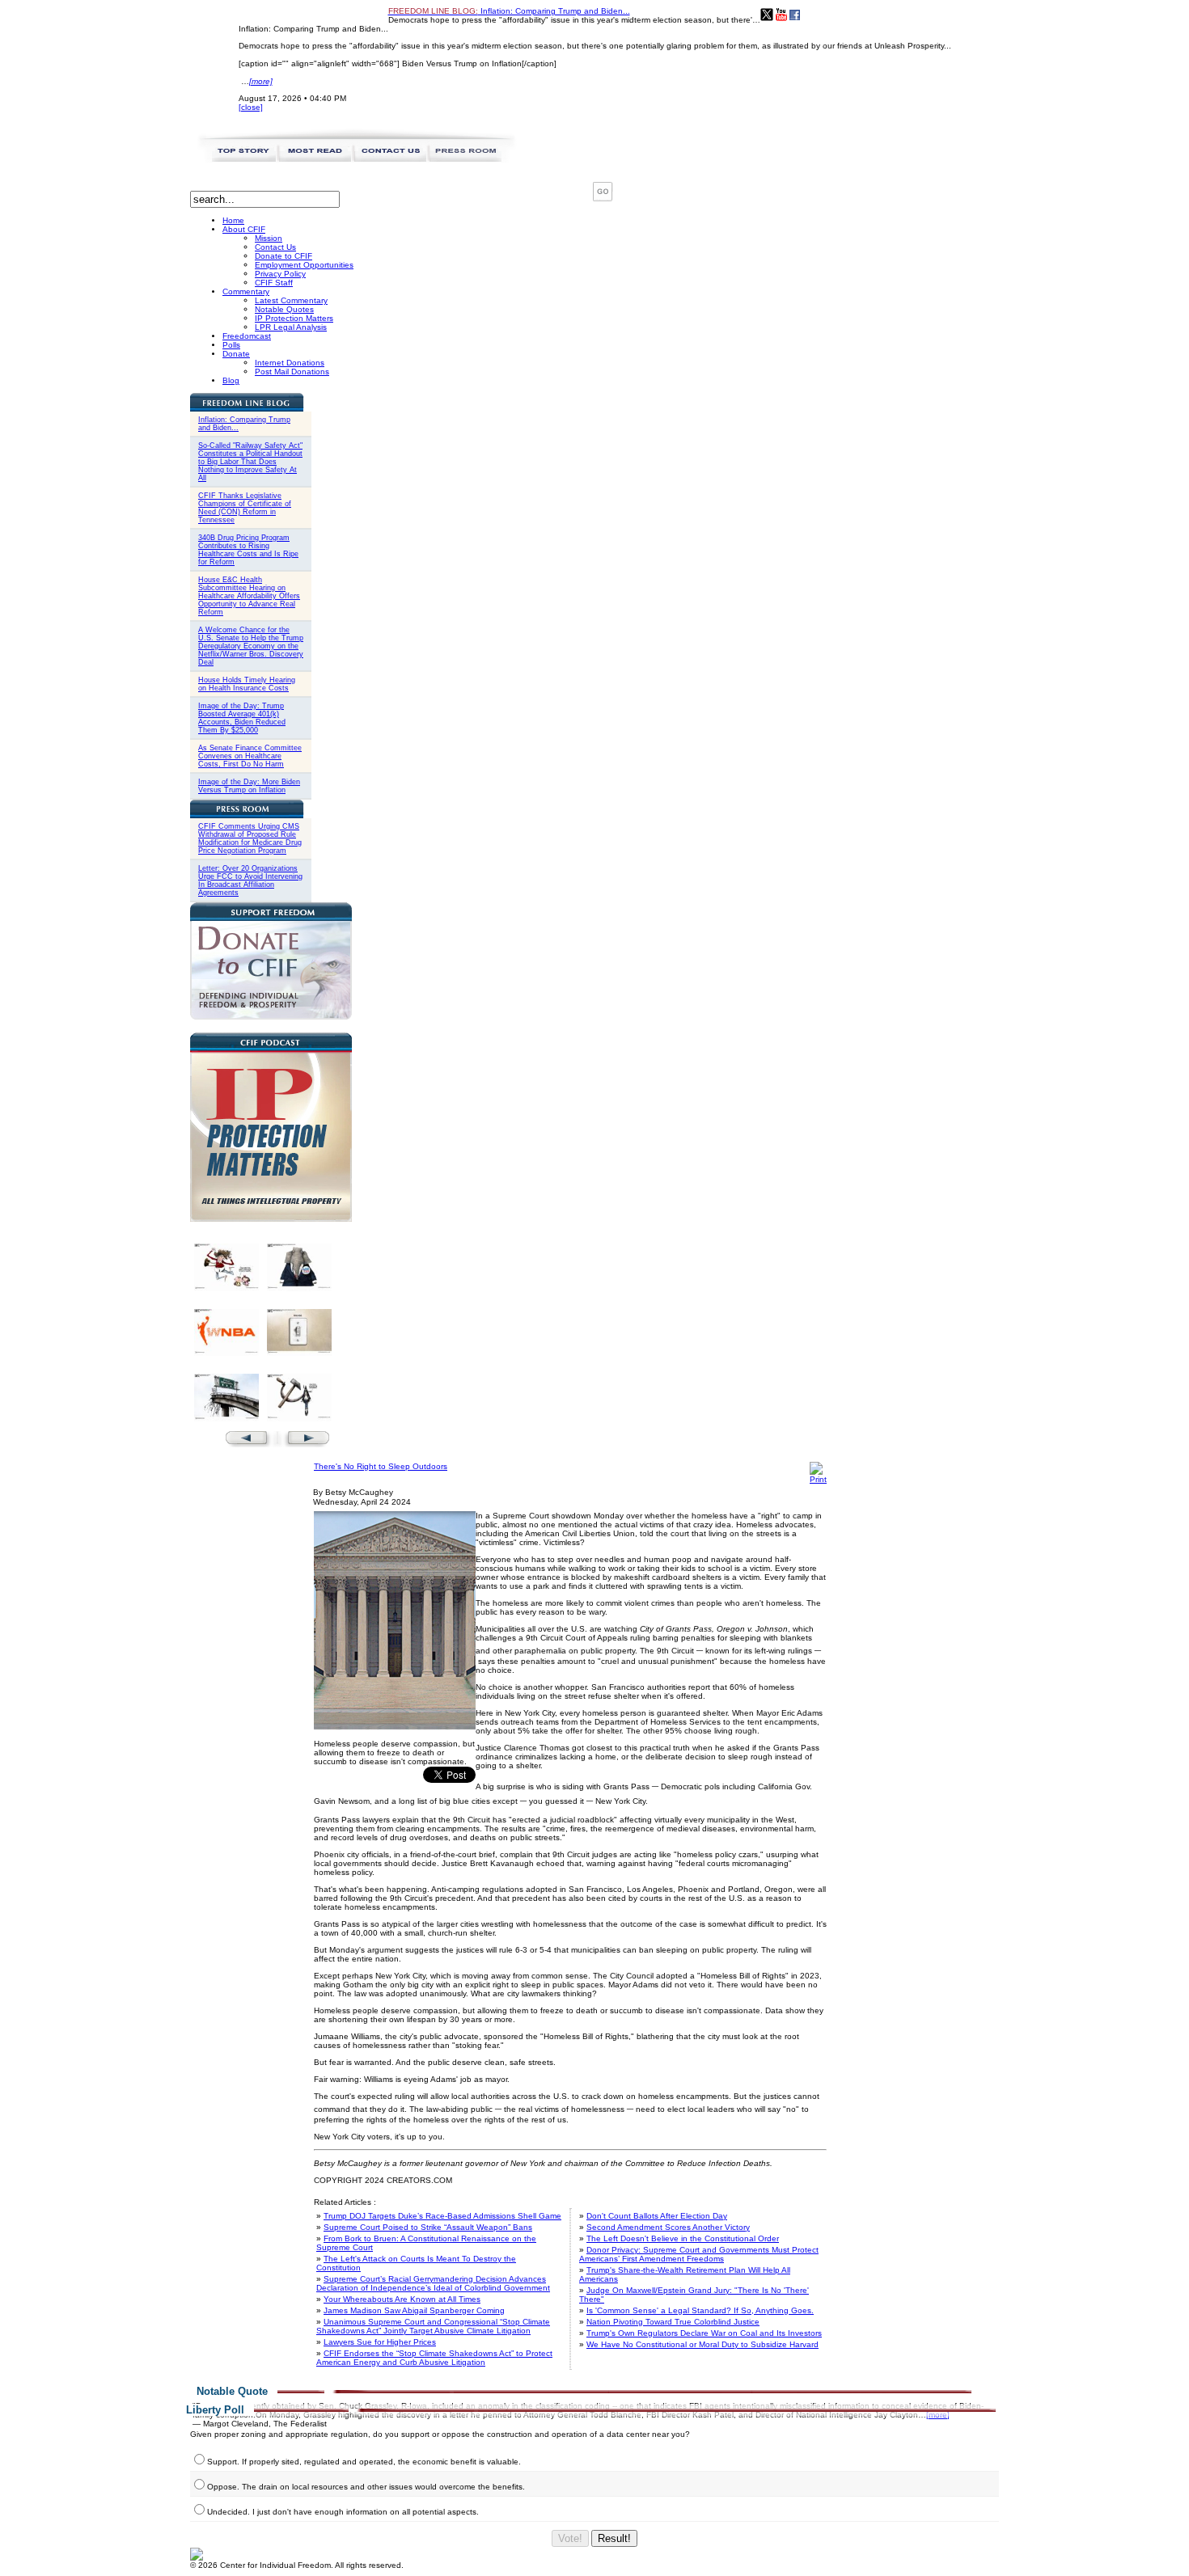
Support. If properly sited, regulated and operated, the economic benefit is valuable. (364, 2462)
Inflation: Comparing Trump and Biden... (509, 11)
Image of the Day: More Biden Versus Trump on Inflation (249, 786)
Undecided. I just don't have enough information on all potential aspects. (343, 2512)
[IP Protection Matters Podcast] (271, 1219)
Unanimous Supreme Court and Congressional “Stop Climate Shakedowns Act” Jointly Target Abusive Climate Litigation (433, 2326)
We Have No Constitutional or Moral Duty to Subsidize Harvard (702, 2344)
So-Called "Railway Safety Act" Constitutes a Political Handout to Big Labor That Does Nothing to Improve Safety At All (250, 462)
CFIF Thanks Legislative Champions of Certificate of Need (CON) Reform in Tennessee (245, 508)
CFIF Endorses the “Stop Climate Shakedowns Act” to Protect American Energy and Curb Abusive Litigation (434, 2358)
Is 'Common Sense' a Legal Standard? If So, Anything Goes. (700, 2310)
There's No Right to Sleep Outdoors (381, 1466)
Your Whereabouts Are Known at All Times (402, 2299)
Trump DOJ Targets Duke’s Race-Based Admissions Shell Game (442, 2216)
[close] (251, 107)
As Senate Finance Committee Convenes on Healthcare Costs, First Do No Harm (250, 756)
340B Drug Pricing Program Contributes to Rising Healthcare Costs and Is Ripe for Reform (248, 550)
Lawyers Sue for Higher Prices (380, 2342)
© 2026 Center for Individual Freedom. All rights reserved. (297, 2565)
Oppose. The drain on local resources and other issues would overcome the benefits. (366, 2487)
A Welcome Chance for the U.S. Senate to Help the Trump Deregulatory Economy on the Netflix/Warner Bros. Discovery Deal (251, 646)
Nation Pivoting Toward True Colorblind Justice (673, 2322)
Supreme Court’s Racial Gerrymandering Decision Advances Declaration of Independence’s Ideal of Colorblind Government (433, 2283)
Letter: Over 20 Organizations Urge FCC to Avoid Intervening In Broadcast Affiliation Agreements (250, 880)
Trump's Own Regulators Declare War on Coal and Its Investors (704, 2333)
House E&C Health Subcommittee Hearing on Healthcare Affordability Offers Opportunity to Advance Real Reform (249, 596)
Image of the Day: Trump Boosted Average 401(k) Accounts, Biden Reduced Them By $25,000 (242, 718)
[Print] (818, 1479)
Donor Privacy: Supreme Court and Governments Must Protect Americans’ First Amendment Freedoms (699, 2254)
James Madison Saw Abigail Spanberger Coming (414, 2310)
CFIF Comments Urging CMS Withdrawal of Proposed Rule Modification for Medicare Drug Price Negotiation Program (250, 838)
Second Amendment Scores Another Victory (668, 2227)
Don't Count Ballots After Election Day (657, 2216)
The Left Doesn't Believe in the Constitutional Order (683, 2238)
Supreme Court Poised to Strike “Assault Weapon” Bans (428, 2227)
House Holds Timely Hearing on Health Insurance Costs (247, 684)
